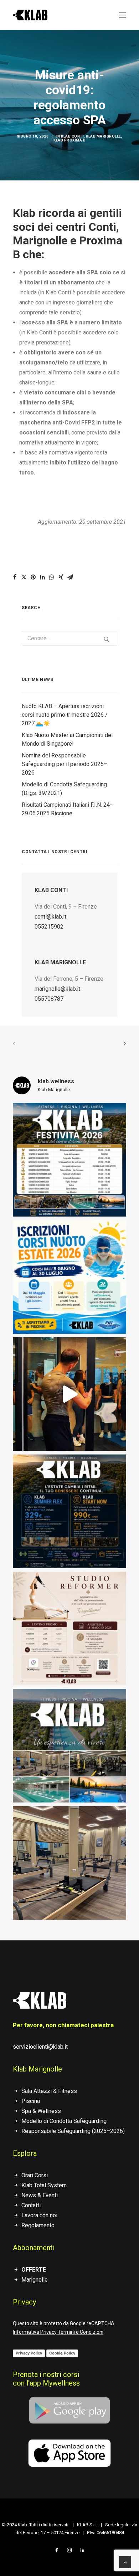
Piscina (31, 2101)
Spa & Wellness (41, 2111)
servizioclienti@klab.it (40, 2047)
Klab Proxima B (69, 140)
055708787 (49, 999)
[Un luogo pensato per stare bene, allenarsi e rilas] (69, 1746)
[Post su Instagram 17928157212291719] (69, 1160)
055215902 (49, 927)
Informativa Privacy (35, 2332)
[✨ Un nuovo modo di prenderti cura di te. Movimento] (69, 1628)
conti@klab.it (50, 917)
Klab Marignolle (104, 136)
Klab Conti (72, 136)
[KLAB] (30, 15)
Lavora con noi (39, 2215)
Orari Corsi (35, 2175)
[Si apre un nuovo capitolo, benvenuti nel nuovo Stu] (69, 1863)
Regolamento (38, 2225)
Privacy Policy (29, 2353)
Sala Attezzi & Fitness (49, 2091)
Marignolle (35, 2280)
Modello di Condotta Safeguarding (64, 2121)
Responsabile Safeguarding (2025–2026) (73, 2131)
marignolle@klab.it (57, 989)
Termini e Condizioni (81, 2332)
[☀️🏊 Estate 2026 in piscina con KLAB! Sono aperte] (69, 1277)
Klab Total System (44, 2185)
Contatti (31, 2205)
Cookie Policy (62, 2353)
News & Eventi (40, 2195)
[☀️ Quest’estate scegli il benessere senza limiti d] (69, 1511)
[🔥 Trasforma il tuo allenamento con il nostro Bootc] (69, 1394)
